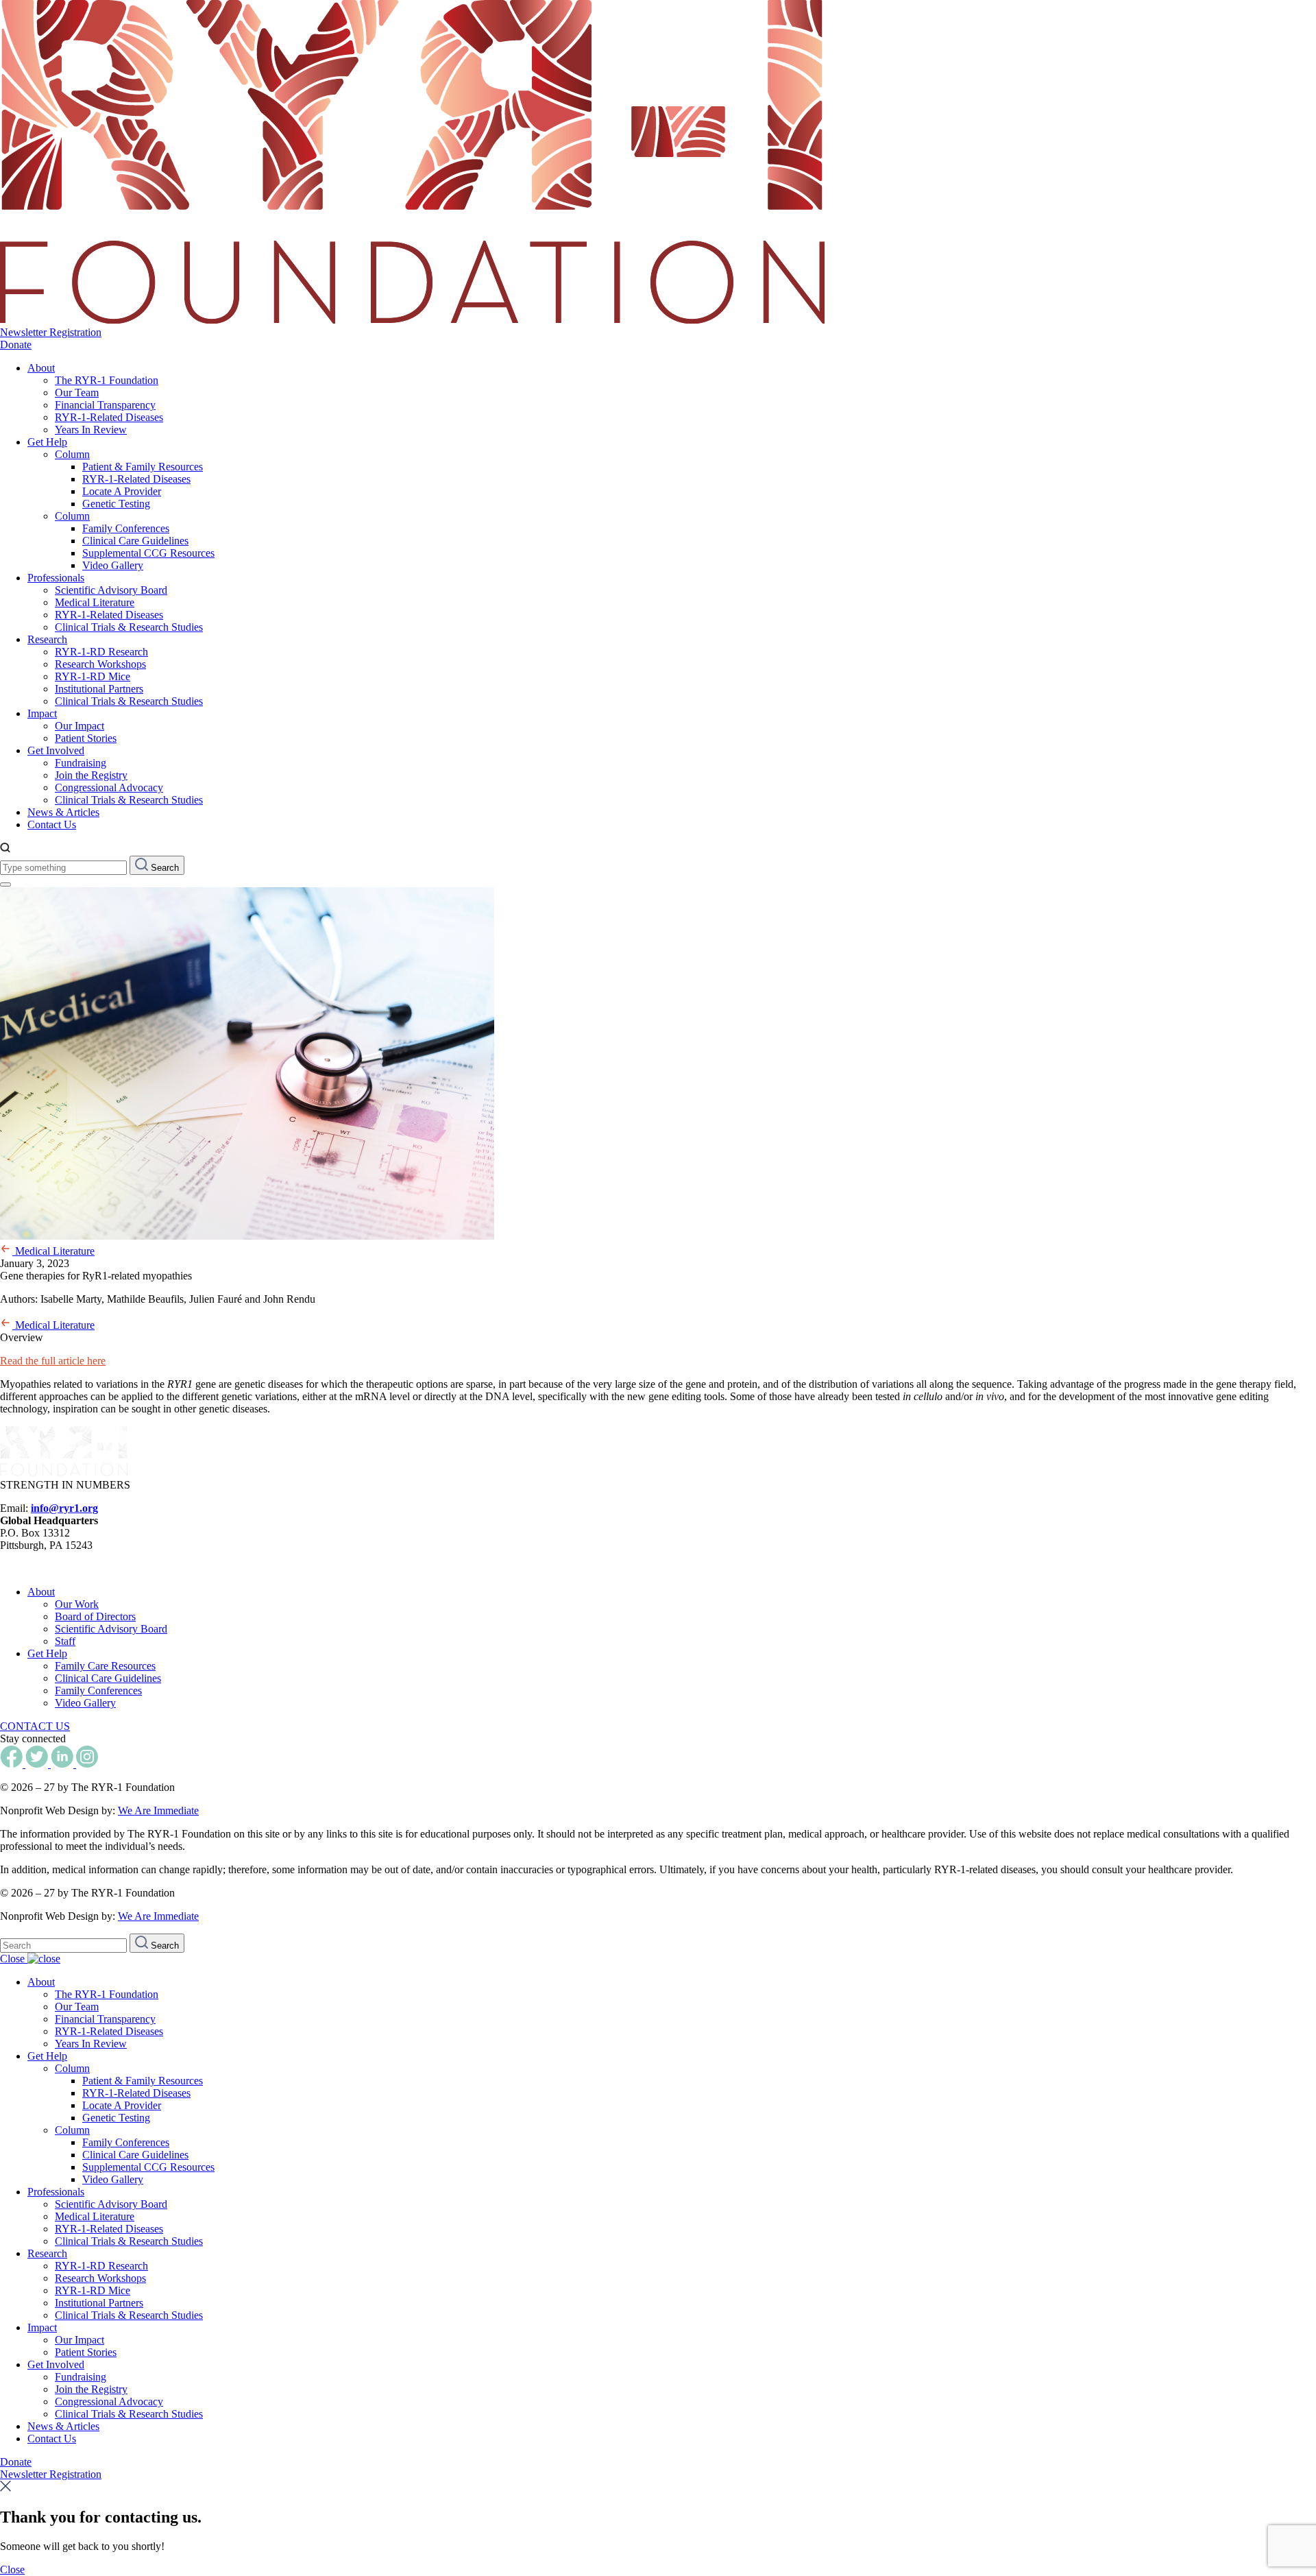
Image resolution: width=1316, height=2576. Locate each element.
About (41, 368)
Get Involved (56, 750)
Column (72, 454)
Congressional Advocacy (109, 787)
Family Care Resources (105, 1666)
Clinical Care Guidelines (135, 541)
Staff (65, 1641)
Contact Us (52, 824)
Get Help (47, 442)
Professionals (56, 578)
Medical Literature (95, 602)
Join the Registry (91, 775)
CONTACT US (35, 1726)
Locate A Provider (122, 491)
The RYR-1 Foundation (107, 380)
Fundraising (81, 763)
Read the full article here (53, 1361)
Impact (42, 713)
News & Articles (63, 812)
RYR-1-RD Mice (93, 676)
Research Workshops (100, 664)
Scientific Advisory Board (111, 590)
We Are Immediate (158, 1810)
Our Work (77, 1604)
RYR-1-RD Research (101, 652)
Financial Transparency (105, 405)
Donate (16, 345)
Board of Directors (95, 1616)
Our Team (77, 393)
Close (14, 1959)
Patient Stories (86, 738)
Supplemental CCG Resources (148, 553)
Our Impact (80, 726)
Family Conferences (126, 528)
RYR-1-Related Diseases (109, 417)
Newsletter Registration (51, 332)
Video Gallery (113, 565)
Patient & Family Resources (143, 467)
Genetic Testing (116, 504)
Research (47, 639)
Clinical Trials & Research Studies (129, 627)
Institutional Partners (99, 689)
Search (163, 868)
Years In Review (91, 430)
